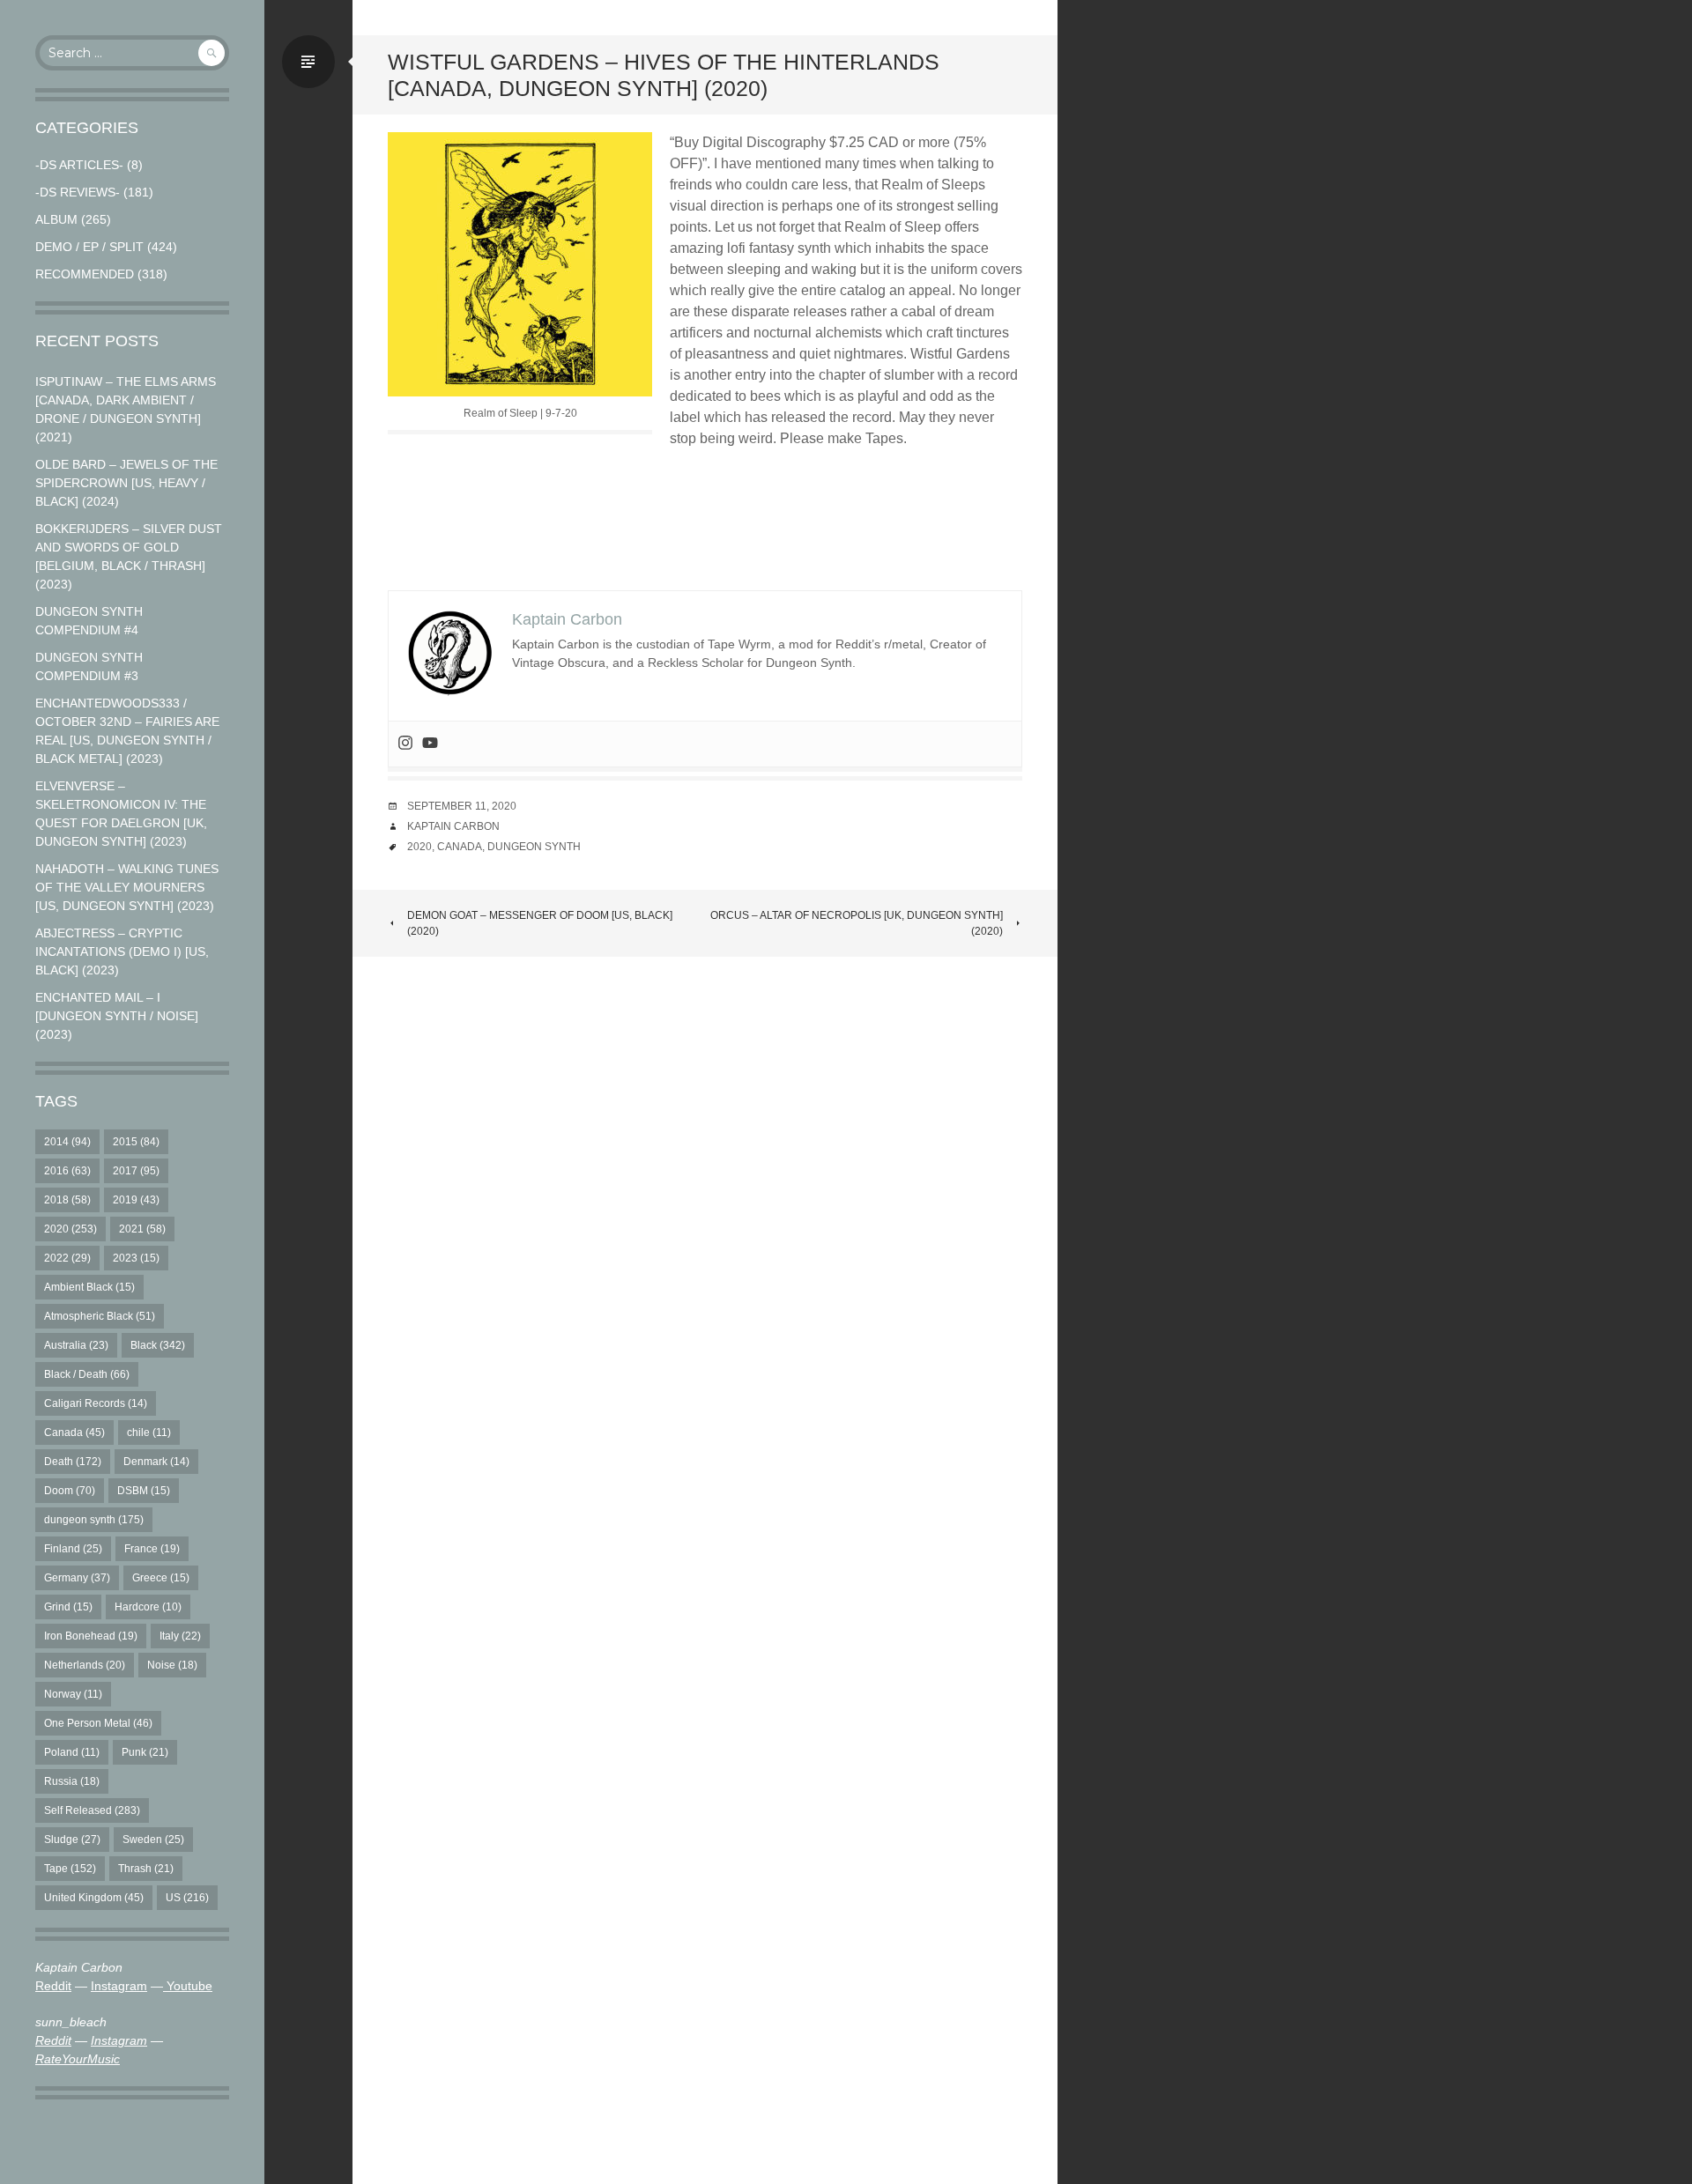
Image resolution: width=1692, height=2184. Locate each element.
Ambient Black (89, 1287)
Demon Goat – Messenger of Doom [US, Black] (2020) (540, 923)
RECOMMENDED (85, 274)
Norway (73, 1694)
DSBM (144, 1491)
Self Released (92, 1810)
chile (149, 1433)
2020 (70, 1229)
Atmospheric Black (100, 1316)
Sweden (153, 1840)
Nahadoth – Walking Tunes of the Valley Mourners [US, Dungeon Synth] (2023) (127, 887)
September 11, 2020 (462, 806)
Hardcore (148, 1607)
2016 (67, 1171)
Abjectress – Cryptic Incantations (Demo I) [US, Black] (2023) (122, 951)
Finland (73, 1549)
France (152, 1549)
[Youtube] (430, 744)
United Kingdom (94, 1898)
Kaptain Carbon (453, 826)
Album (56, 219)
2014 (67, 1142)
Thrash (146, 1869)
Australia (76, 1345)
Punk (145, 1752)
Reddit (53, 1986)
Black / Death (87, 1374)
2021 (142, 1229)
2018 (67, 1200)
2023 (136, 1258)
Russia (72, 1781)
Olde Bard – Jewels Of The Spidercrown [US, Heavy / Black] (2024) (126, 483)
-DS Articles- (79, 165)
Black (158, 1345)
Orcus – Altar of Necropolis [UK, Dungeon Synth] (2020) (857, 923)
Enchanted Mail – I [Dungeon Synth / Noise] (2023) (117, 1016)
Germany (77, 1578)
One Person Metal (98, 1723)
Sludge (72, 1840)
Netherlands (85, 1665)
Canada (74, 1433)
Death (73, 1462)
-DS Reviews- (78, 192)
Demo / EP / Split (89, 247)
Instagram (119, 1986)
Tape (70, 1869)
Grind (68, 1607)
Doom (70, 1491)
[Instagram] (405, 744)
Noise (172, 1665)
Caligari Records (96, 1403)
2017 (136, 1171)
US (187, 1898)
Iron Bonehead (91, 1636)
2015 (136, 1142)
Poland (72, 1752)
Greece (161, 1578)
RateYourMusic (78, 2059)
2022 (67, 1258)
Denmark (156, 1462)
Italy (180, 1636)
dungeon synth (94, 1520)
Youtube (188, 1986)
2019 (136, 1200)
